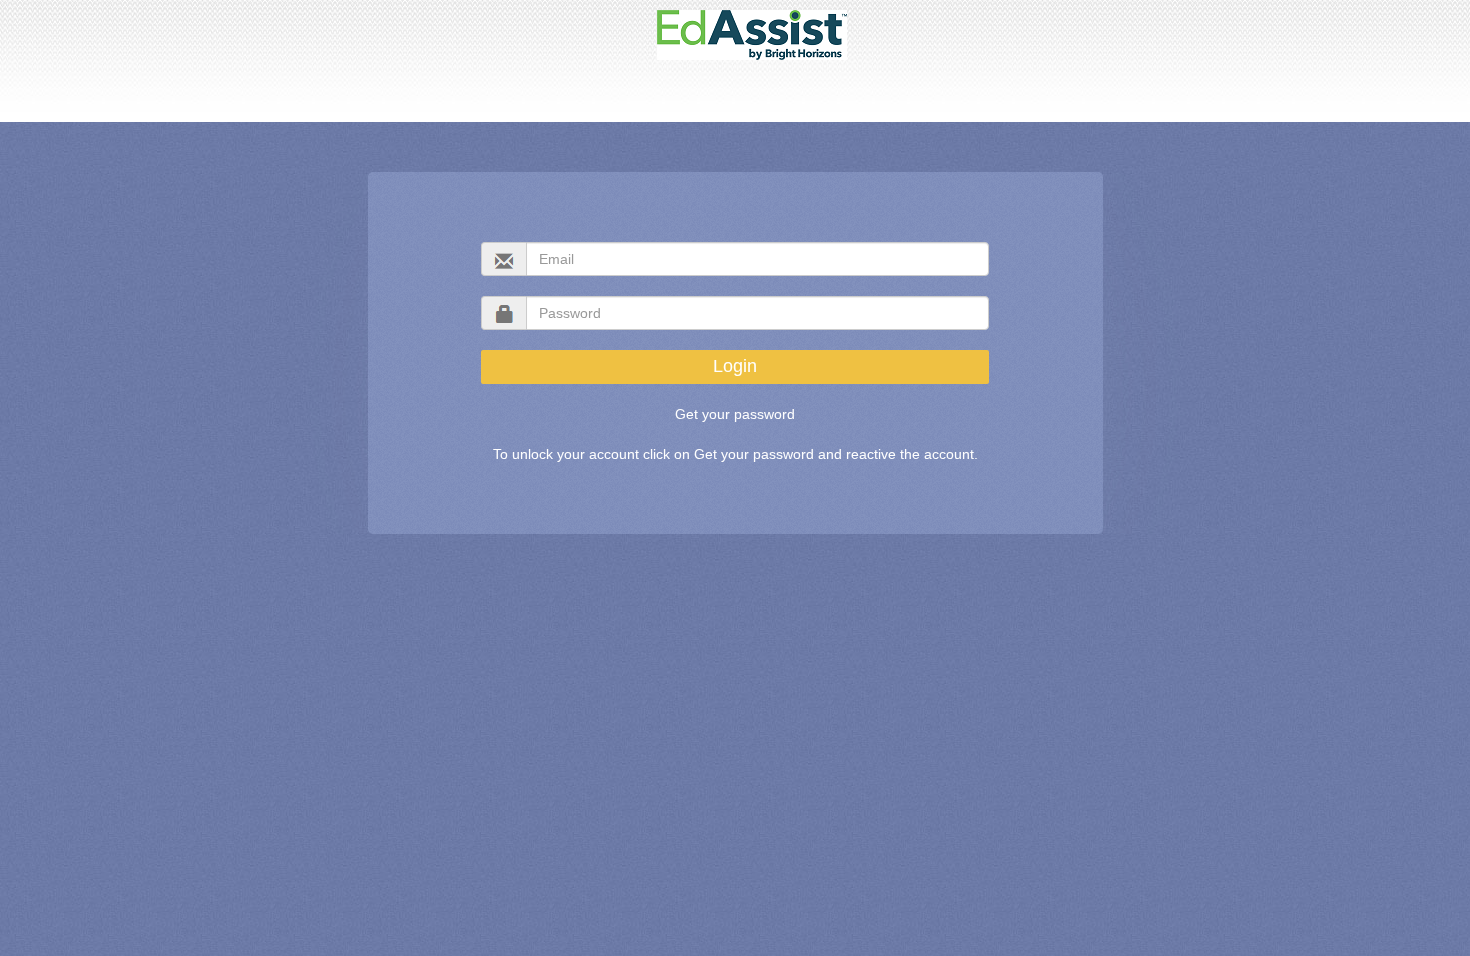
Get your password (735, 414)
